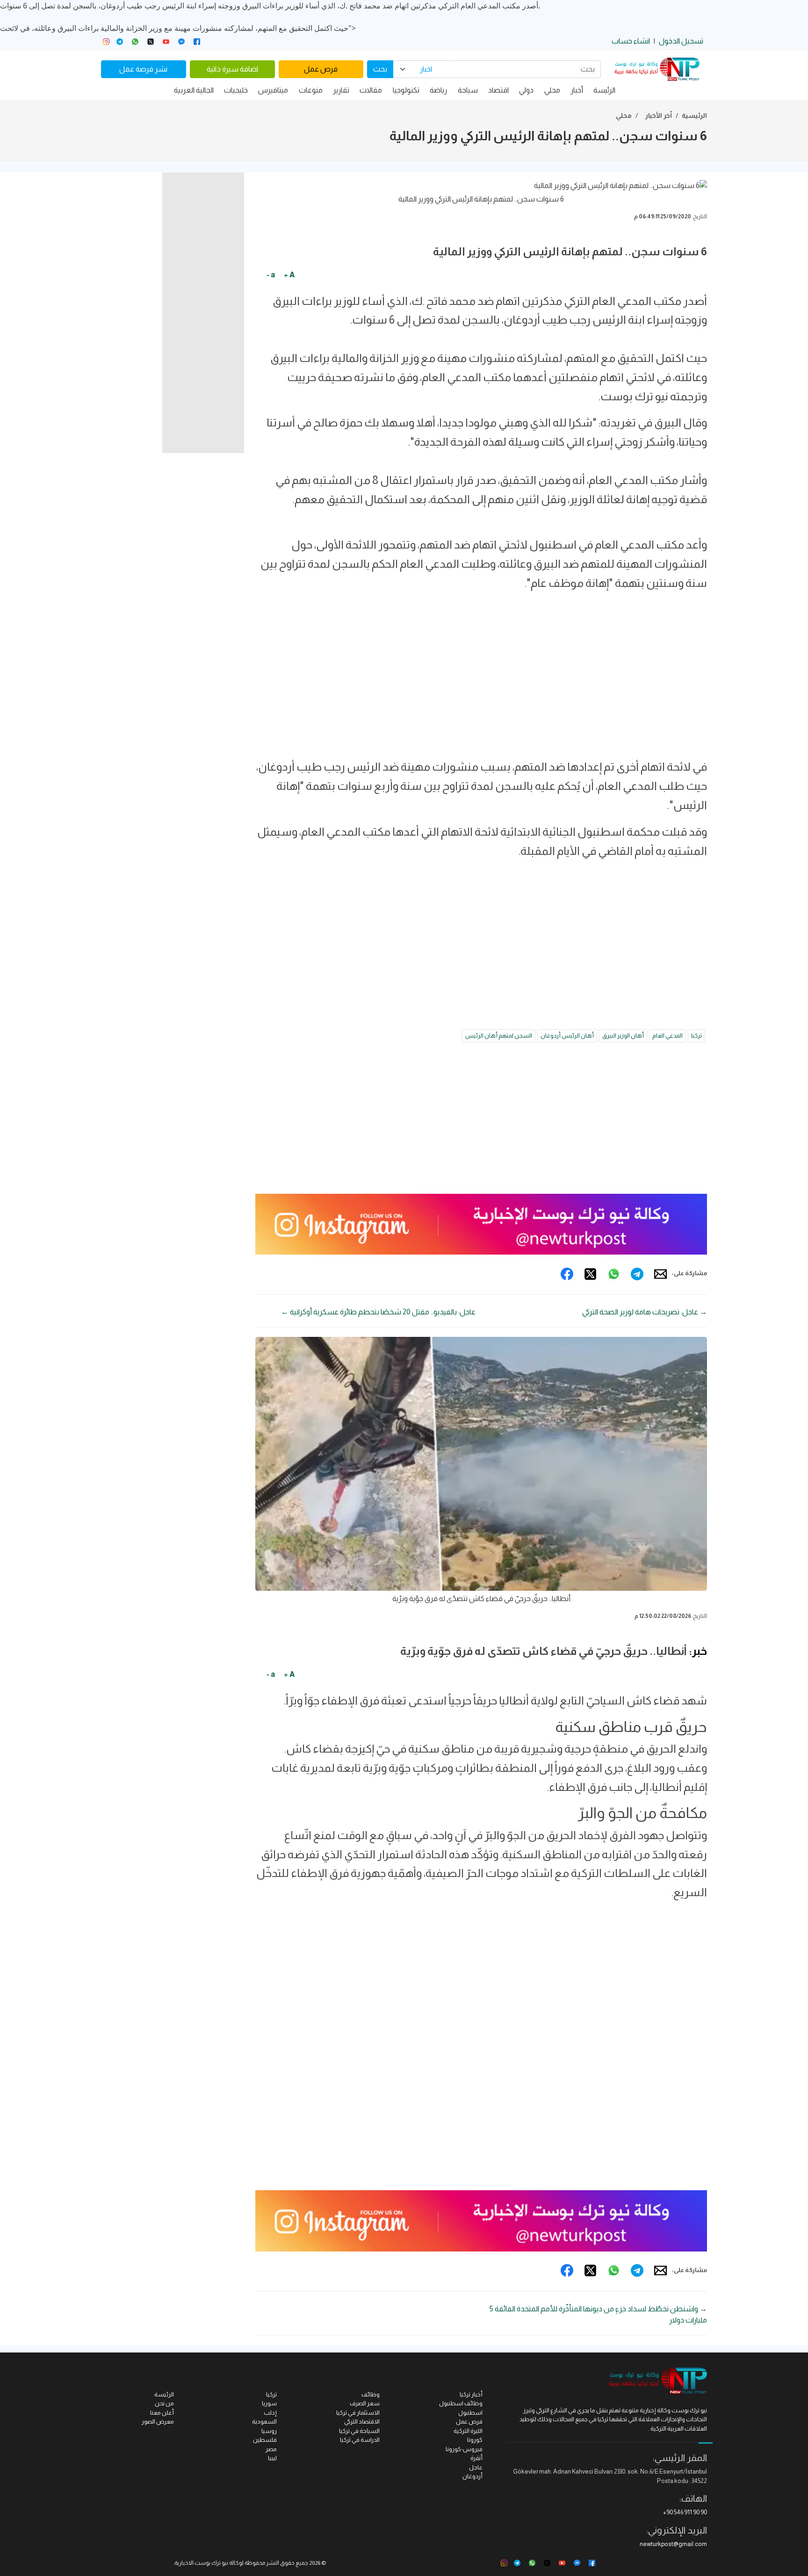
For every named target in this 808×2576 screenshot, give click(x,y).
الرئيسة (604, 90)
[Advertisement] (481, 666)
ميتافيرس (273, 90)
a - (271, 275)
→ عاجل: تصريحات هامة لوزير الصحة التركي (645, 1312)
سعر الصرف (365, 2403)
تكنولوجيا (406, 90)
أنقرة (476, 2458)
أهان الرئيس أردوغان (567, 1035)
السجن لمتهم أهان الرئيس (499, 1035)
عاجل (476, 2467)
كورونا (475, 2440)
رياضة (438, 90)
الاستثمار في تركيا (358, 2413)
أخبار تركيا (471, 2394)
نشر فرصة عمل (143, 69)
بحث (380, 69)
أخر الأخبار (659, 115)
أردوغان (473, 2476)
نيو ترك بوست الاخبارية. (201, 2563)
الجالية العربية (194, 90)
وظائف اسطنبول (461, 2403)
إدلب (270, 2413)
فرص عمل (321, 69)
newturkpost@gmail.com (673, 2544)
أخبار (577, 90)
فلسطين (265, 2440)
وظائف (371, 2394)
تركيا (696, 1035)
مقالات (371, 90)
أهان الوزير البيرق (623, 1035)
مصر (271, 2449)
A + (289, 275)
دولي (526, 90)
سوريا (269, 2403)
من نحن (164, 2403)
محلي (552, 90)
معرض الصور (158, 2421)
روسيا (269, 2431)
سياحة (468, 90)
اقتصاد (498, 90)
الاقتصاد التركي (362, 2421)
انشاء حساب (631, 41)
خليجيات (236, 90)
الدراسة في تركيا (360, 2440)
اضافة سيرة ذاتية (232, 69)
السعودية (264, 2421)
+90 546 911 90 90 (685, 2512)
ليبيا (272, 2458)
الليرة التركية (468, 2431)
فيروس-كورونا (464, 2449)
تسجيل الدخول (681, 41)
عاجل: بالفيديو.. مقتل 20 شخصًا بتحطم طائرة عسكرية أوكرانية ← (378, 1312)
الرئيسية (694, 115)
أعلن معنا (162, 2413)
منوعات (311, 90)
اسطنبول (470, 2413)
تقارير (341, 90)
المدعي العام (667, 1035)
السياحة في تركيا (359, 2431)
